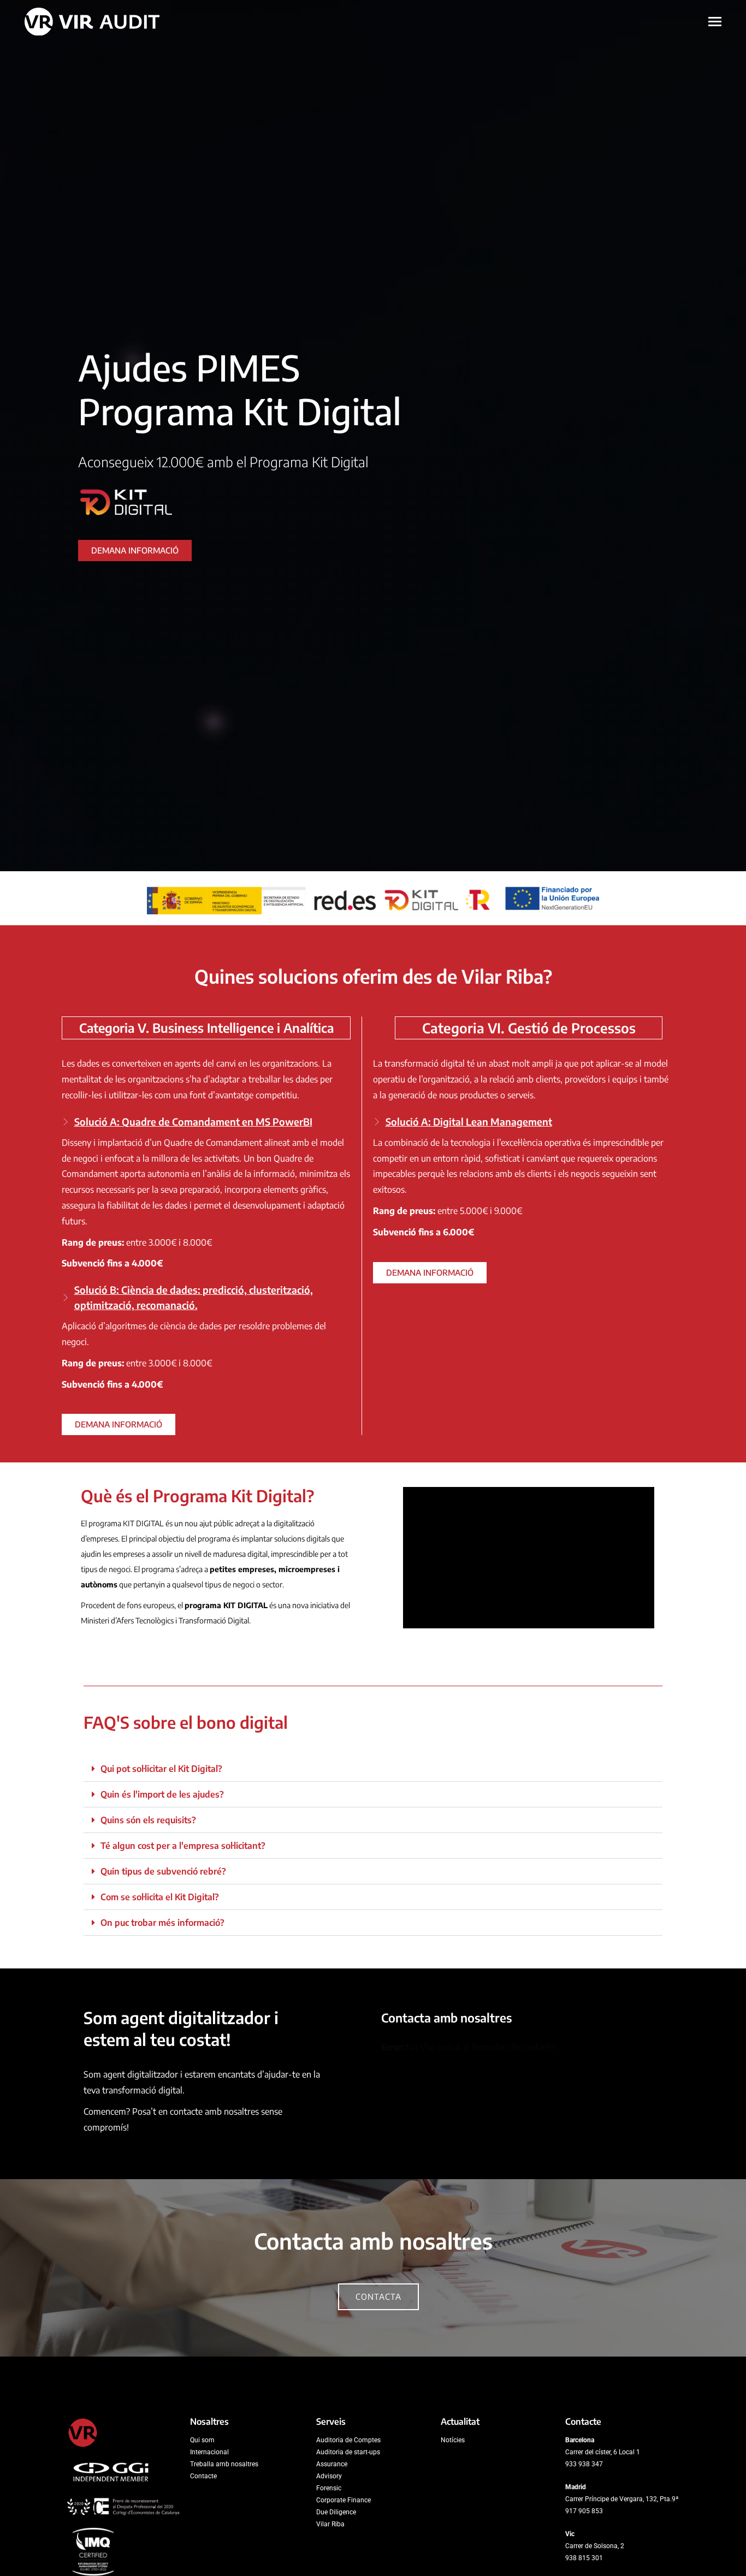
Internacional (209, 2452)
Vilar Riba (330, 2524)
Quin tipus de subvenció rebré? (163, 1871)
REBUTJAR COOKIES (653, 2522)
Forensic (329, 2488)
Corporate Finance (344, 2500)
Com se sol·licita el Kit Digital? (160, 1897)
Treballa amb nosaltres (224, 2464)
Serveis (331, 2422)
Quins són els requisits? (148, 1820)
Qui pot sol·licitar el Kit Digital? (161, 1769)
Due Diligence (336, 2512)
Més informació (472, 2531)
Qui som (202, 2440)
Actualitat (460, 2422)
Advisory (329, 2476)
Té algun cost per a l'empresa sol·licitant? (183, 1846)
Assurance (332, 2464)
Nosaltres (209, 2422)
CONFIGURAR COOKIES (652, 2545)
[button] (373, 1769)
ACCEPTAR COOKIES (653, 2498)
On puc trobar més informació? (162, 1923)
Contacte (203, 2476)
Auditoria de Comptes (348, 2440)
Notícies (453, 2440)
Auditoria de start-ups (348, 2452)
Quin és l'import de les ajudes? (162, 1794)
